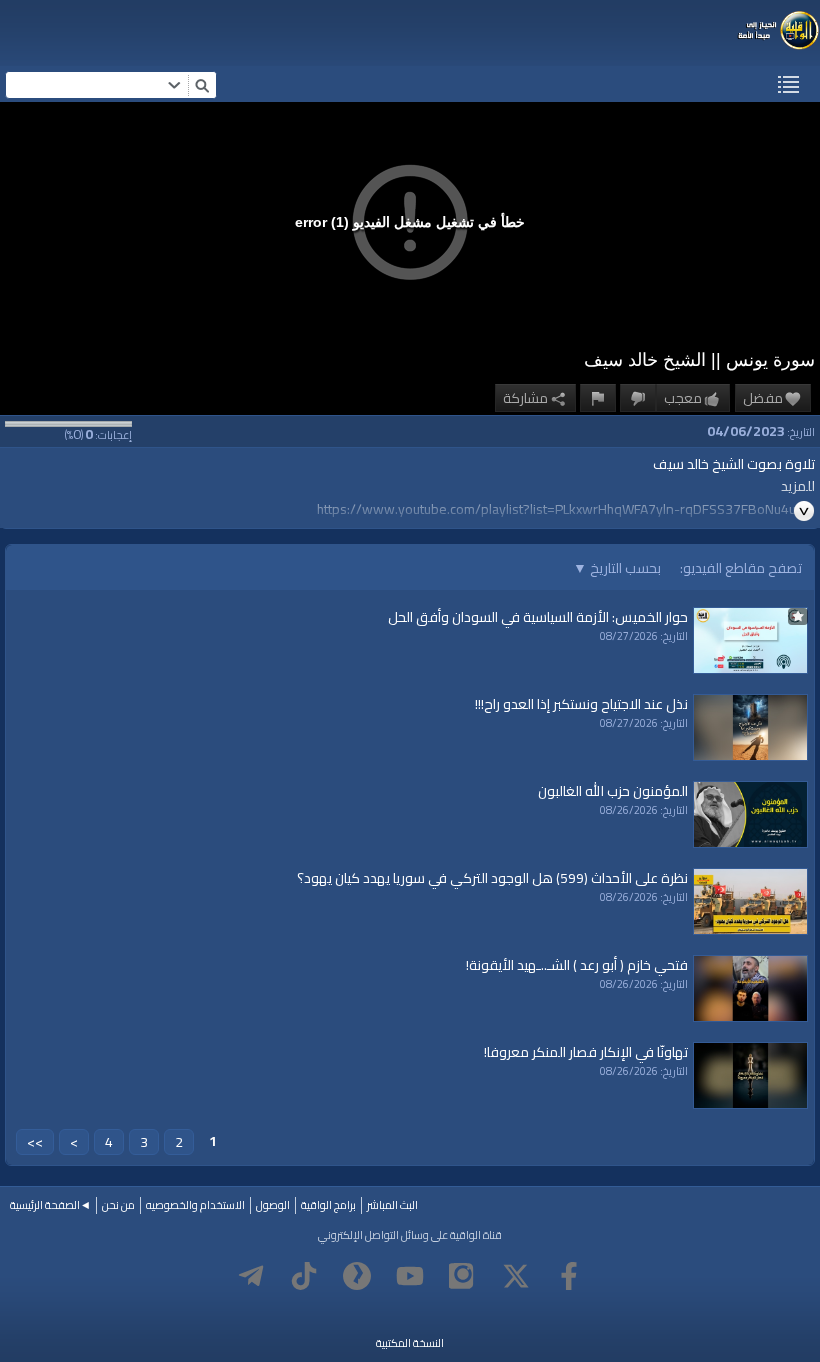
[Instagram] (463, 1276)
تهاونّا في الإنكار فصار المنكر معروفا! (586, 1052)
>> (35, 1142)
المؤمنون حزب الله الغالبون (613, 791)
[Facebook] (569, 1276)
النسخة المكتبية (410, 1343)
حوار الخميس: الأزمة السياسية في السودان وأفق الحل (538, 617)
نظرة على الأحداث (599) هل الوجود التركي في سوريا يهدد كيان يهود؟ (492, 878)
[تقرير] (598, 398)
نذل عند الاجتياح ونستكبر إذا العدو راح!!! (581, 704)
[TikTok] (304, 1276)
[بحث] (202, 85)
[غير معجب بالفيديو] (638, 398)
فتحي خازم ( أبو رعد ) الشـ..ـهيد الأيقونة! (577, 965)
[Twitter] (516, 1276)
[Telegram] (251, 1276)
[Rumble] (357, 1276)
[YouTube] (410, 1276)
